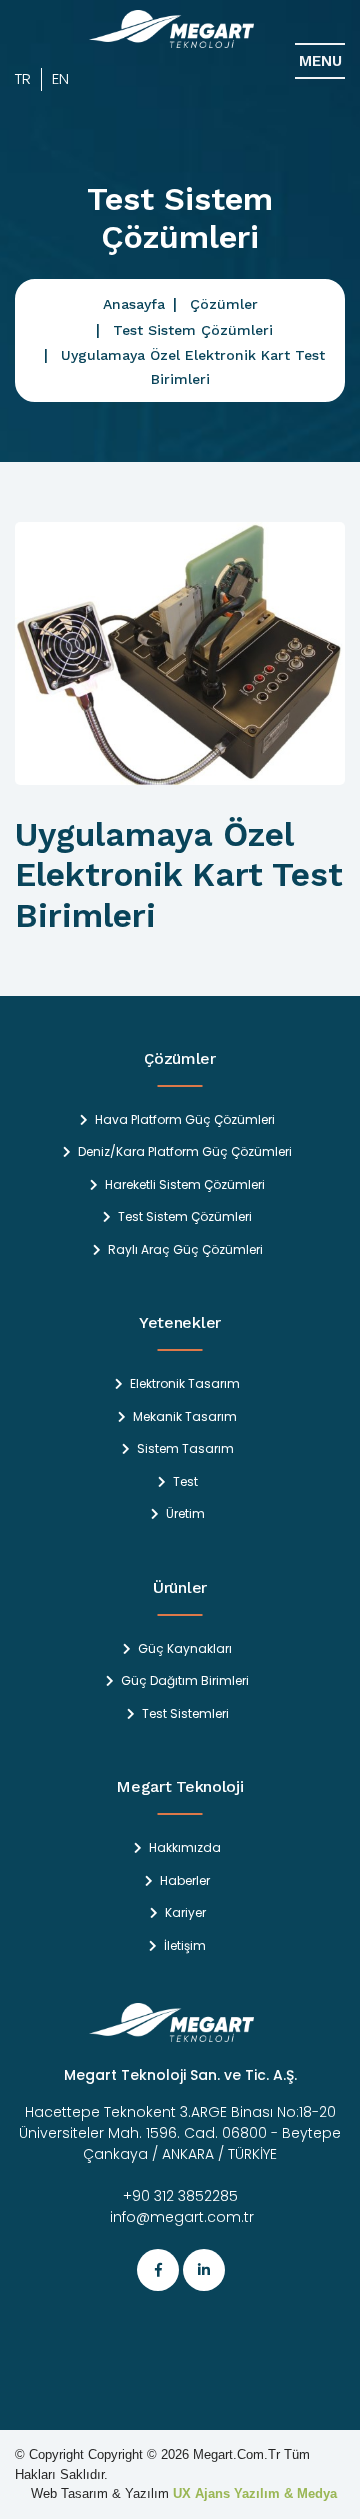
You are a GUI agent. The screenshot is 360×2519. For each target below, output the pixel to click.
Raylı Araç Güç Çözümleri (185, 1250)
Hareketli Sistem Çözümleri (185, 1185)
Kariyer (185, 1913)
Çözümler (224, 304)
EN (60, 78)
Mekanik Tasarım (185, 1417)
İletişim (185, 1946)
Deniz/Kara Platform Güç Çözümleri (185, 1152)
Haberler (185, 1881)
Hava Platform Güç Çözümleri (185, 1120)
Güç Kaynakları (185, 1649)
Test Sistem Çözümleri (193, 330)
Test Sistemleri (185, 1714)
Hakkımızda (185, 1848)
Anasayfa (134, 304)
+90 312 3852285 (180, 2196)
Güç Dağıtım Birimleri (185, 1681)
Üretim (185, 1514)
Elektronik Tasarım (185, 1384)
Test (185, 1482)
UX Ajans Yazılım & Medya (255, 2493)
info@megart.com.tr (180, 2217)
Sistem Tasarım (185, 1449)
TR (23, 78)
